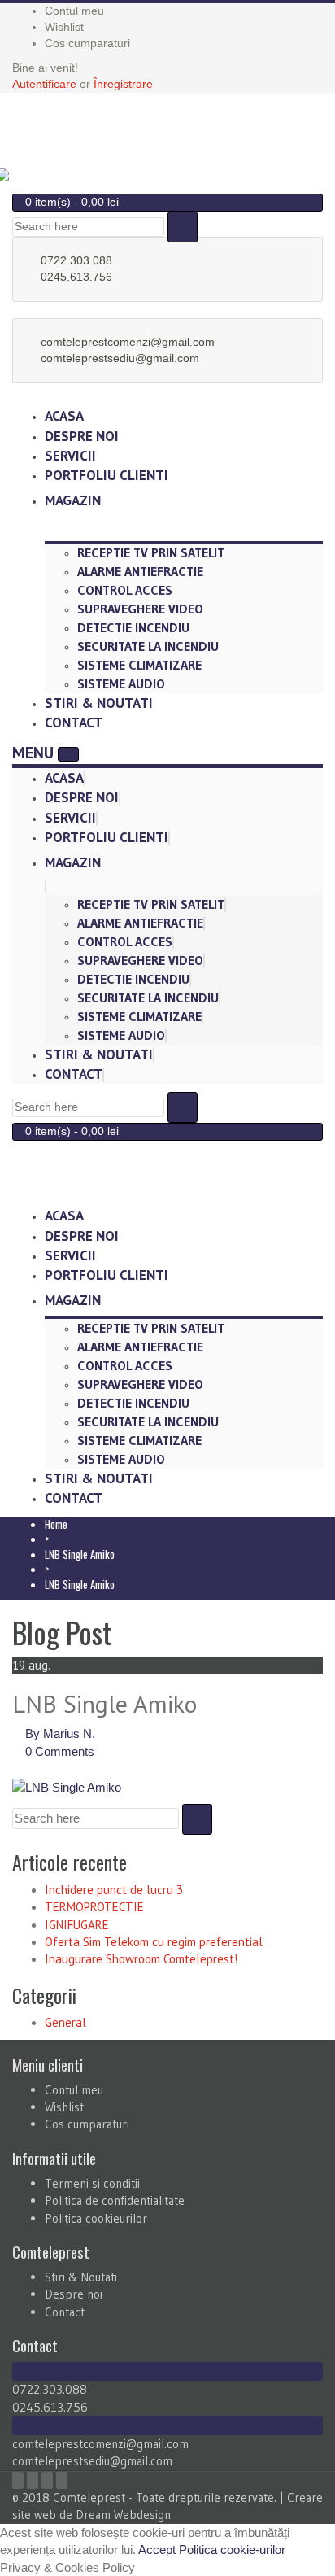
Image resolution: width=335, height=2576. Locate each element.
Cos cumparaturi (87, 2124)
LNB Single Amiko (80, 1554)
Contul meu (74, 2090)
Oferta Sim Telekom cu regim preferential (154, 1942)
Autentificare (44, 84)
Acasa (64, 778)
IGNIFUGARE (77, 1925)
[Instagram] (62, 2480)
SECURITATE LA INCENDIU (148, 646)
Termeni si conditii (92, 2183)
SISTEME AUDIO (121, 683)
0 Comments (60, 1751)
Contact (74, 723)
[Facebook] (18, 2480)
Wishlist (64, 2107)
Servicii (70, 818)
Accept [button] (157, 2550)
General (65, 2022)
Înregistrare (123, 84)
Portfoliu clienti (107, 475)
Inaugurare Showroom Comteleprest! (141, 1959)
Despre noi (82, 797)
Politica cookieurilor (96, 2218)
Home (56, 1524)
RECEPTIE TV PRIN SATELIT (151, 552)
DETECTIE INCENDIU (133, 627)
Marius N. (69, 1733)
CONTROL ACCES (125, 590)
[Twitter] (33, 2480)
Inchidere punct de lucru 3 (114, 1890)
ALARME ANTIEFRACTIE (140, 571)
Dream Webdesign (123, 2515)
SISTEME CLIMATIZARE (139, 665)
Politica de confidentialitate (115, 2201)
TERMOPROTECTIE (94, 1907)
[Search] (183, 227)
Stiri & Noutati (99, 1054)
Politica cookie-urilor (232, 2550)
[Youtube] (47, 2480)
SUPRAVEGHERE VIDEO (140, 609)
